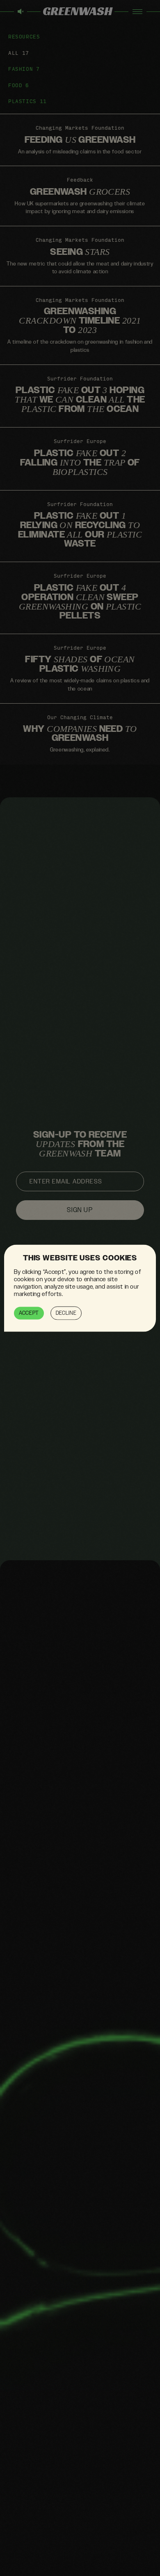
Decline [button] (66, 1313)
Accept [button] (29, 1313)
